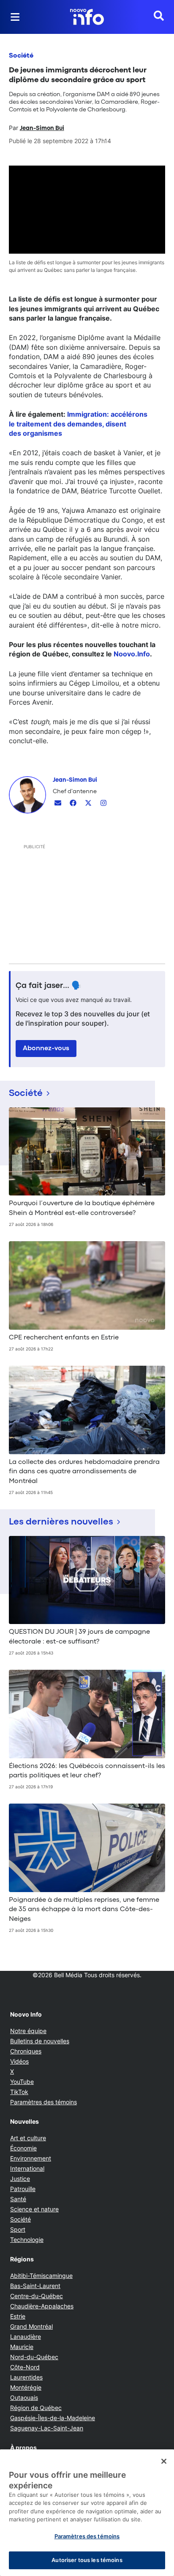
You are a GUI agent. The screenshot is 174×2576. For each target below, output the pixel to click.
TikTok (19, 2092)
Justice (20, 2179)
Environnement (31, 2158)
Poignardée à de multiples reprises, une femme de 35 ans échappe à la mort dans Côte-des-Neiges (84, 1910)
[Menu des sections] (15, 17)
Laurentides (26, 2377)
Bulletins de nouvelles (40, 2041)
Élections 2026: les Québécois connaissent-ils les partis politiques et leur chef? (87, 1771)
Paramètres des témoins (43, 2102)
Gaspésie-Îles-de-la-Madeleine (53, 2418)
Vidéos (19, 2061)
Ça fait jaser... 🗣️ (49, 986)
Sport (18, 2229)
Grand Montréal (31, 2326)
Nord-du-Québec (34, 2357)
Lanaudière (26, 2337)
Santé (18, 2199)
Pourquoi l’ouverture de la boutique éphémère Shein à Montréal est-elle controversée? (82, 1208)
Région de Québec (36, 2408)
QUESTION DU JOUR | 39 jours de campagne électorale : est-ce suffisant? (79, 1637)
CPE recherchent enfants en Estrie (64, 1338)
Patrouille (23, 2189)
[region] (87, 2513)
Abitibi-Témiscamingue (41, 2276)
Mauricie (22, 2347)
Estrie (18, 2316)
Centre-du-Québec (37, 2296)
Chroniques (26, 2051)
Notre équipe (28, 2031)
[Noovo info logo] (87, 17)
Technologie (27, 2240)
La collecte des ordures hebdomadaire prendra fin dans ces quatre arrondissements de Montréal (84, 1472)
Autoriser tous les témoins (87, 2560)
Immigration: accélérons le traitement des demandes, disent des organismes (78, 424)
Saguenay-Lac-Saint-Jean (47, 2428)
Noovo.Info (132, 654)
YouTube (22, 2082)
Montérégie (26, 2387)
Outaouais (24, 2398)
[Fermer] (164, 2461)
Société (21, 56)
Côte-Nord (25, 2367)
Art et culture (28, 2138)
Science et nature (34, 2209)
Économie (23, 2148)
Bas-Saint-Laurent (35, 2286)
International (27, 2168)
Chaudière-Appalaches (42, 2306)
